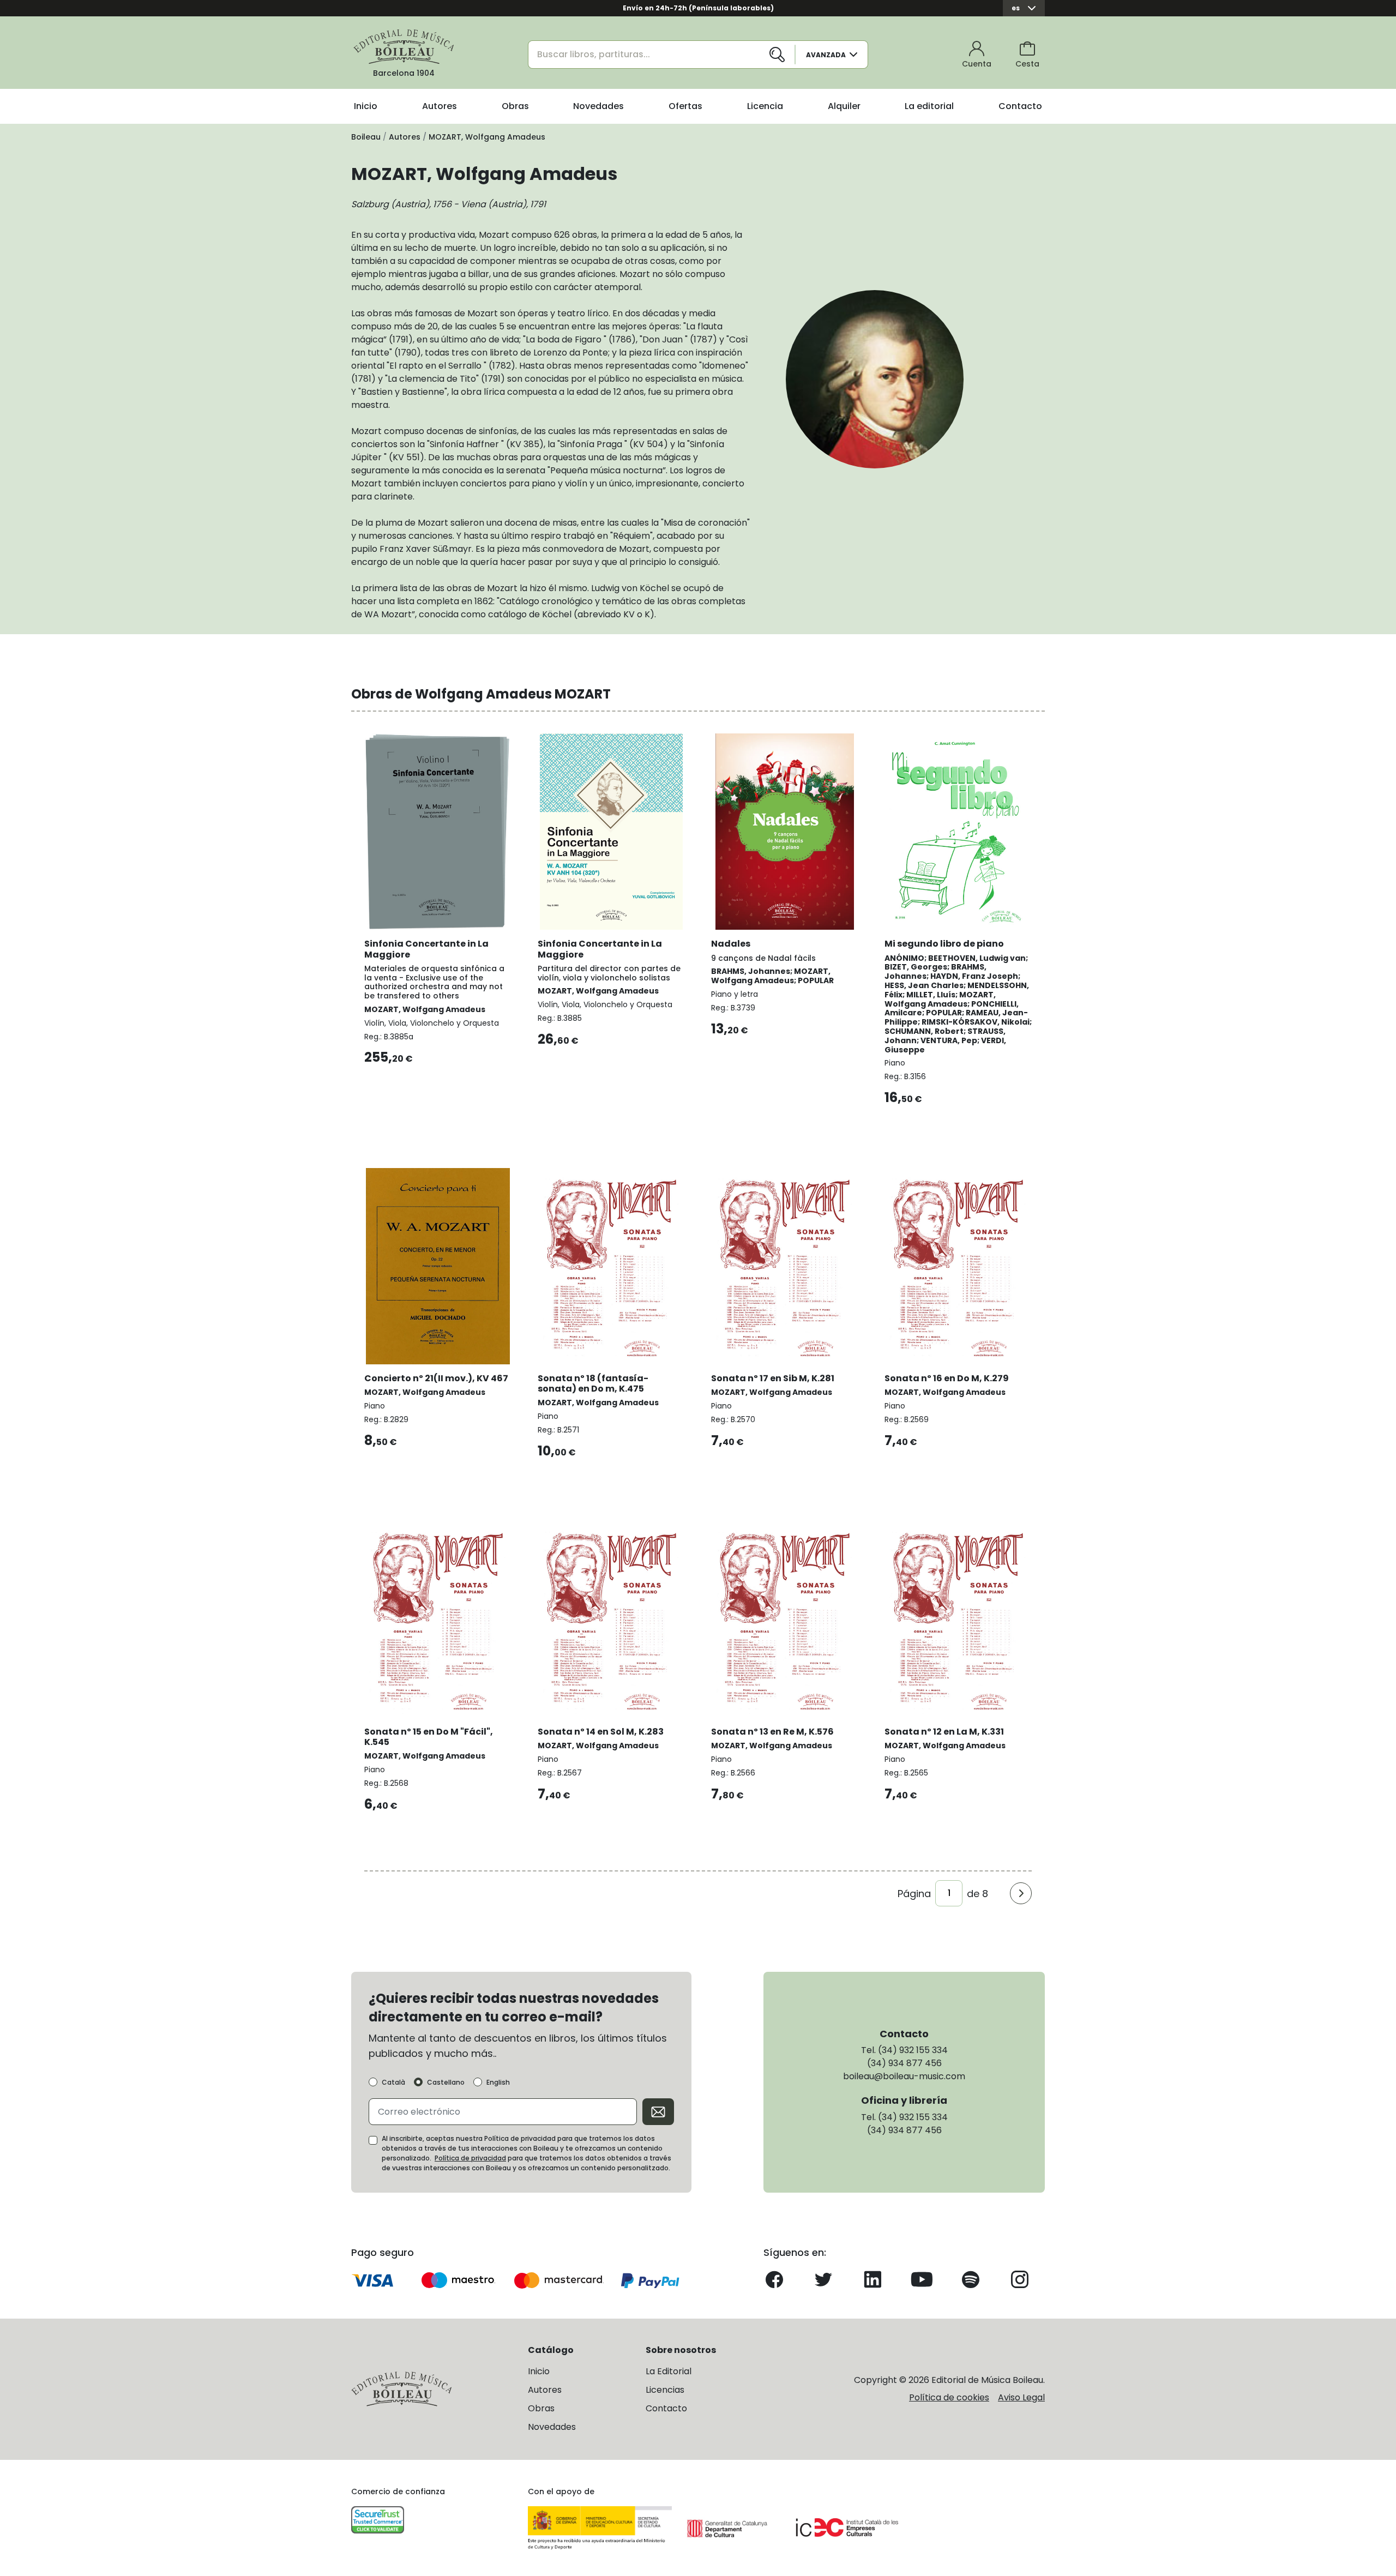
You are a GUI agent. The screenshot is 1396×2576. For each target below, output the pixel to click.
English (498, 2083)
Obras (515, 106)
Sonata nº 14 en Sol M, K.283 (601, 1732)
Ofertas (685, 106)
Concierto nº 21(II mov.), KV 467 (436, 1378)
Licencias (665, 2390)
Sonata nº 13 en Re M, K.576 (772, 1732)
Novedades (598, 106)
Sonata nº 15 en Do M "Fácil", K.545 (429, 1737)
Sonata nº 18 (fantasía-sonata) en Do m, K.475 (593, 1383)
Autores (440, 106)
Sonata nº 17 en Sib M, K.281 (773, 1378)
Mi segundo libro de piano (944, 944)
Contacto (1020, 106)
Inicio (366, 106)
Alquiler (844, 106)
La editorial (929, 106)
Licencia (765, 106)
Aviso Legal (1021, 2397)
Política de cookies (949, 2397)
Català (393, 2083)
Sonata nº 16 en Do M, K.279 (947, 1378)
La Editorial (669, 2371)
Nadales (731, 944)
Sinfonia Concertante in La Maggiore (426, 949)
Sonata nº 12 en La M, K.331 (944, 1732)
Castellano (446, 2083)
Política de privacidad (470, 2158)
